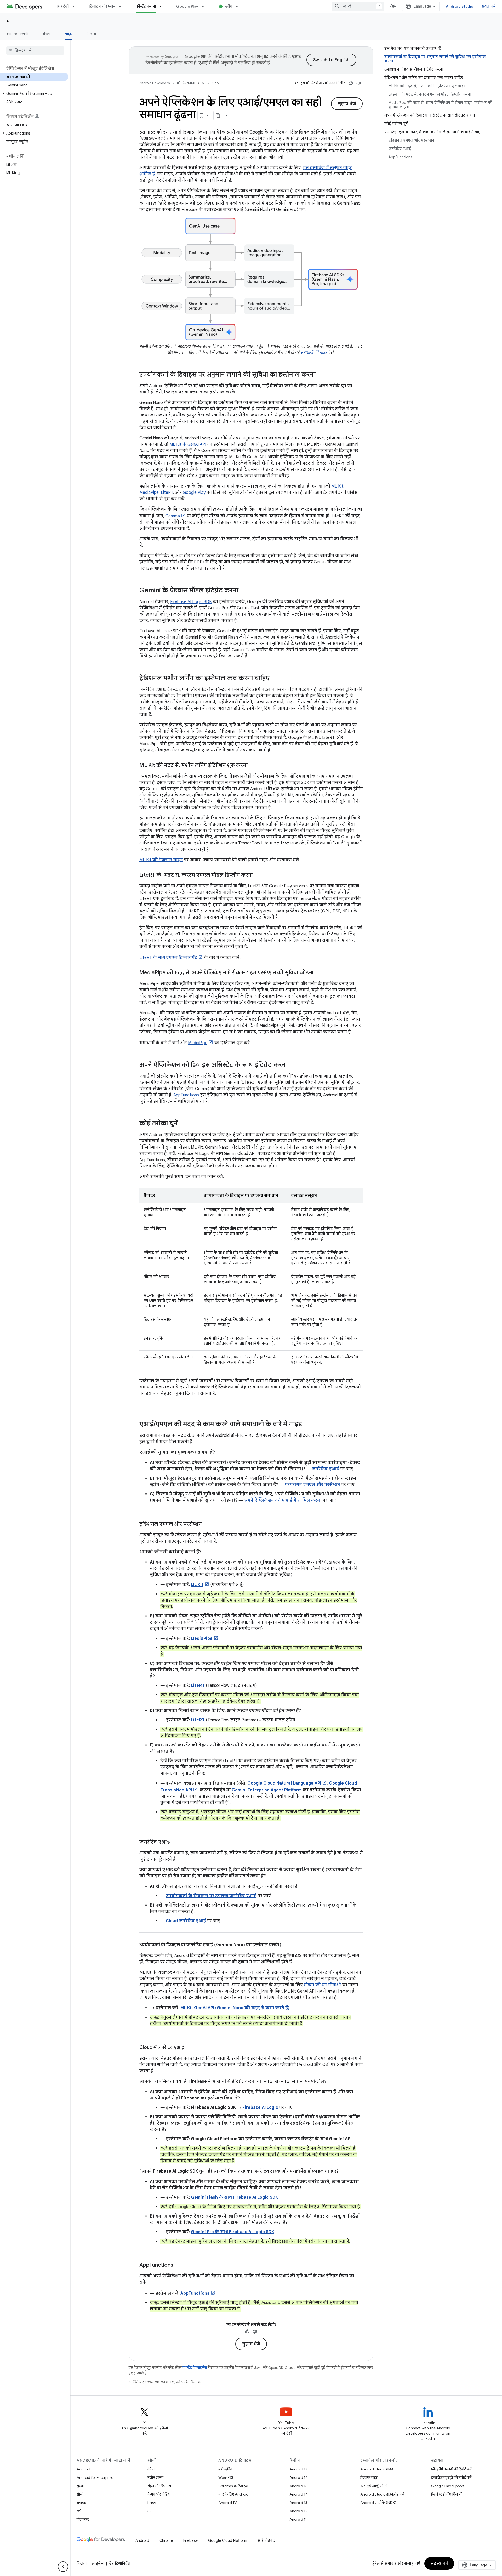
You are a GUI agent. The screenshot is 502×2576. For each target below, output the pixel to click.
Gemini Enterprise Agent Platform (267, 1790)
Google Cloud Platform (228, 2540)
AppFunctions (186, 1095)
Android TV (228, 2503)
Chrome (166, 2540)
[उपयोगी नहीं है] (359, 83)
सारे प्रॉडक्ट (266, 2540)
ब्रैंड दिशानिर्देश (120, 2563)
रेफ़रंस (91, 34)
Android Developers (155, 83)
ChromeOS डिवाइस (233, 2486)
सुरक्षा (80, 2486)
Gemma (173, 516)
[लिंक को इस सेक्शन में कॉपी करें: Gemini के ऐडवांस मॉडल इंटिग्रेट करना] (244, 591)
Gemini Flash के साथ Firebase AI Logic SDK (234, 2197)
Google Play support (448, 2486)
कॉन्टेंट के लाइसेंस (195, 2368)
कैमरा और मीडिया (159, 2494)
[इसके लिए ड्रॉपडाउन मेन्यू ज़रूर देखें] (76, 6)
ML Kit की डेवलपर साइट (161, 860)
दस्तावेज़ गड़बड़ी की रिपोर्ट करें (451, 2477)
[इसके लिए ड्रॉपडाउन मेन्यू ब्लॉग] (239, 6)
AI (8, 21)
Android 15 (298, 2486)
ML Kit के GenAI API (188, 444)
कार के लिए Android (233, 2494)
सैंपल (46, 34)
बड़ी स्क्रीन (225, 2469)
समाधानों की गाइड (314, 352)
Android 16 (299, 2477)
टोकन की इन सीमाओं (322, 1985)
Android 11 (298, 2519)
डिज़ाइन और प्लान (102, 6)
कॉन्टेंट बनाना (146, 6)
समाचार (81, 2503)
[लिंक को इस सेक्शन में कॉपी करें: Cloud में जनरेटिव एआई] (189, 2048)
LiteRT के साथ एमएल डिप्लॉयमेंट (168, 958)
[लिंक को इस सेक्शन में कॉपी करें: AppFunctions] (178, 2265)
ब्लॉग (228, 6)
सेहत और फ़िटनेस (159, 2486)
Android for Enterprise (95, 2477)
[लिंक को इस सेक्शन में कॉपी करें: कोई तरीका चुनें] (183, 1124)
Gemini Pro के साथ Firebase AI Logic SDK (232, 2232)
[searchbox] (35, 50)
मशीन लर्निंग (155, 2477)
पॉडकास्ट (83, 2519)
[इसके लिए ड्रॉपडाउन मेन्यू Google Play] (205, 6)
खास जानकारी (17, 34)
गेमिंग (151, 2469)
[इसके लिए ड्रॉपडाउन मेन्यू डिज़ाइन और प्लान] (122, 6)
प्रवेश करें (489, 6)
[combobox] (358, 6)
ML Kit (337, 486)
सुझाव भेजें (347, 104)
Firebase (190, 2540)
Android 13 (298, 2503)
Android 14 (299, 2494)
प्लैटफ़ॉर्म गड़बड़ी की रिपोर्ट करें (451, 2469)
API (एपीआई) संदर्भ (373, 2486)
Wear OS (226, 2477)
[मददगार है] (351, 83)
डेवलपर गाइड (369, 2477)
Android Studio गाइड (377, 2469)
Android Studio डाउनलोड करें (382, 2494)
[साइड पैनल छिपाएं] (63, 2567)
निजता (152, 2503)
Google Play (187, 6)
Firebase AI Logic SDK (191, 602)
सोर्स (79, 2494)
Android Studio (460, 6)
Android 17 (298, 2469)
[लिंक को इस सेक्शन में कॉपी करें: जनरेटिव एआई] (175, 1842)
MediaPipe (149, 493)
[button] (34, 94)
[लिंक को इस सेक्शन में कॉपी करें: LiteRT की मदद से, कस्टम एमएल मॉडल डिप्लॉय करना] (258, 875)
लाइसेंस (98, 2563)
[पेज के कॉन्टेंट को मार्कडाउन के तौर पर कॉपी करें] (218, 115)
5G (150, 2511)
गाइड (69, 34)
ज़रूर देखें (62, 6)
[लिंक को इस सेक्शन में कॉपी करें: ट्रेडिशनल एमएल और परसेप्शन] (207, 1524)
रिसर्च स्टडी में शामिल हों (446, 2494)
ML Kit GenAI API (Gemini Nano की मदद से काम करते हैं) (235, 2008)
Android (83, 2469)
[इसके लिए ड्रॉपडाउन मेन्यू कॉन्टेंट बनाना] (163, 6)
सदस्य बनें (439, 2563)
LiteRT (167, 493)
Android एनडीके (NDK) (378, 2503)
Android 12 (298, 2511)
